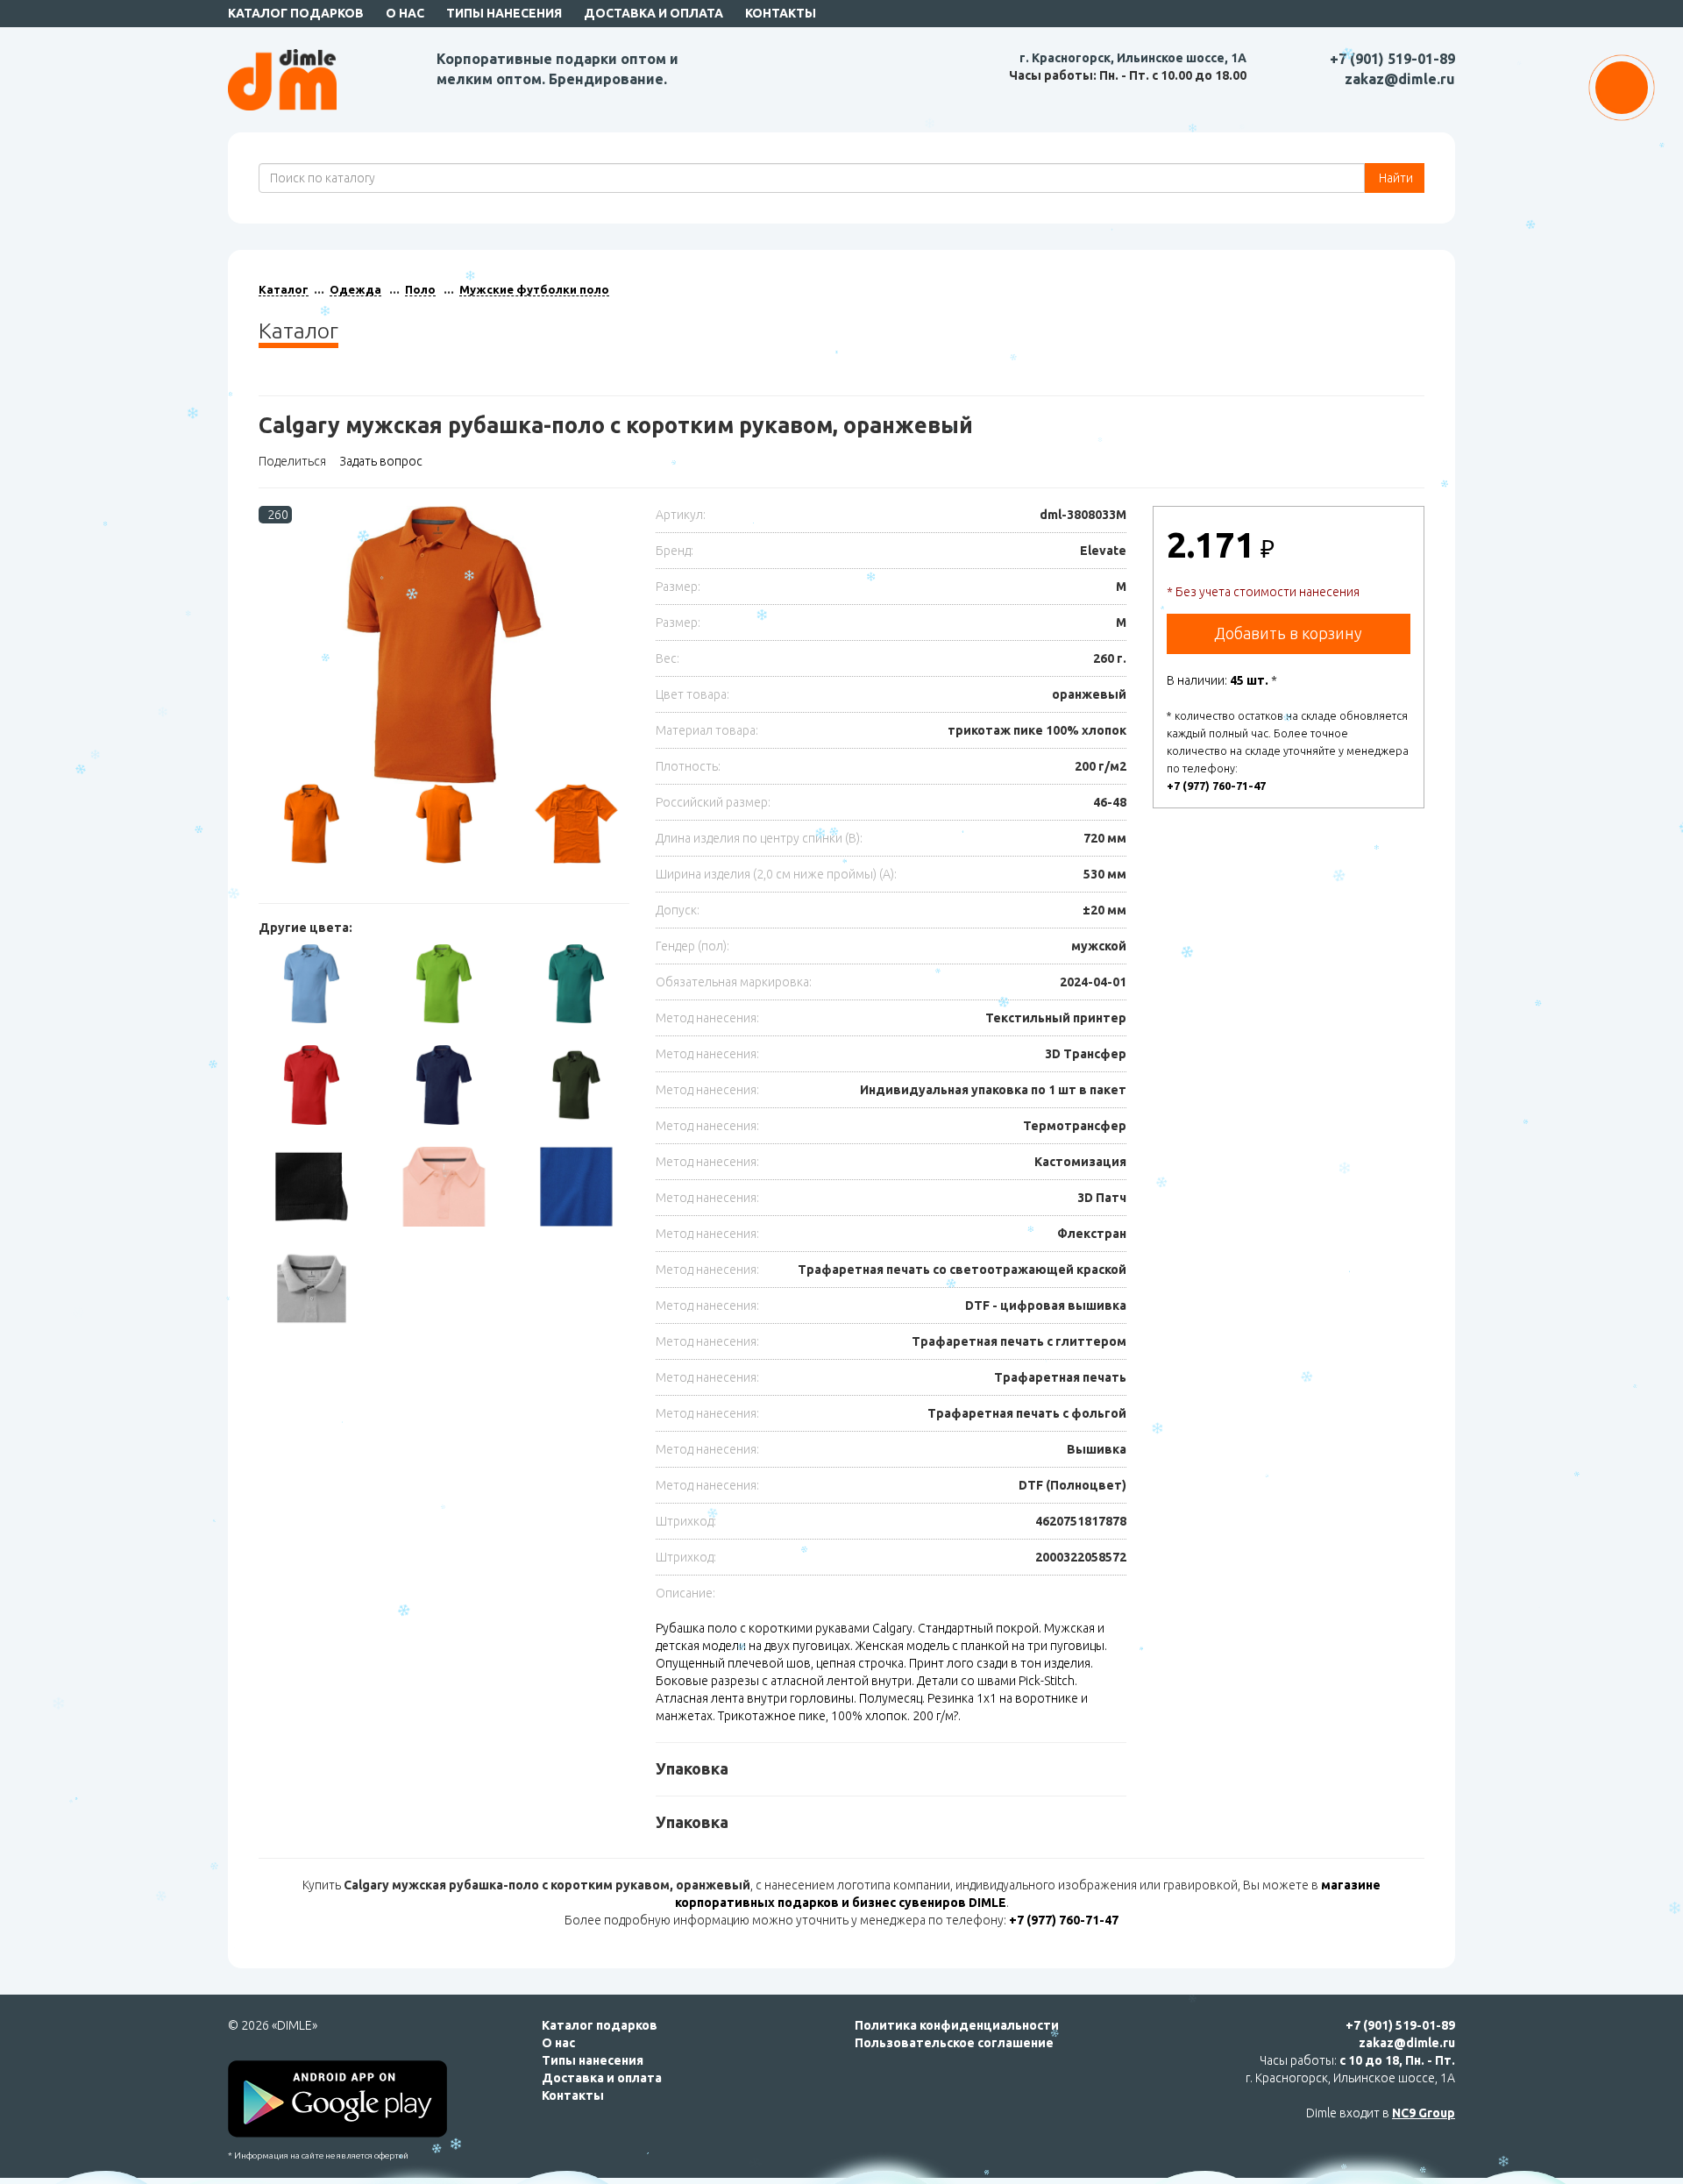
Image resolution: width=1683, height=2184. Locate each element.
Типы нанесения (504, 13)
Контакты (781, 13)
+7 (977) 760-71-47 (1216, 786)
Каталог (284, 289)
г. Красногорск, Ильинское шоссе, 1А (1133, 58)
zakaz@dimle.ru (1400, 79)
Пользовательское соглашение (954, 2043)
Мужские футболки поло (534, 289)
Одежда (355, 289)
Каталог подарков (296, 13)
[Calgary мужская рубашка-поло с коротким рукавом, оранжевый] (444, 645)
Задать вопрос (381, 461)
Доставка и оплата (653, 13)
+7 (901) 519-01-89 (1392, 59)
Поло (420, 289)
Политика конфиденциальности (957, 2025)
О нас (405, 13)
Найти (1395, 178)
